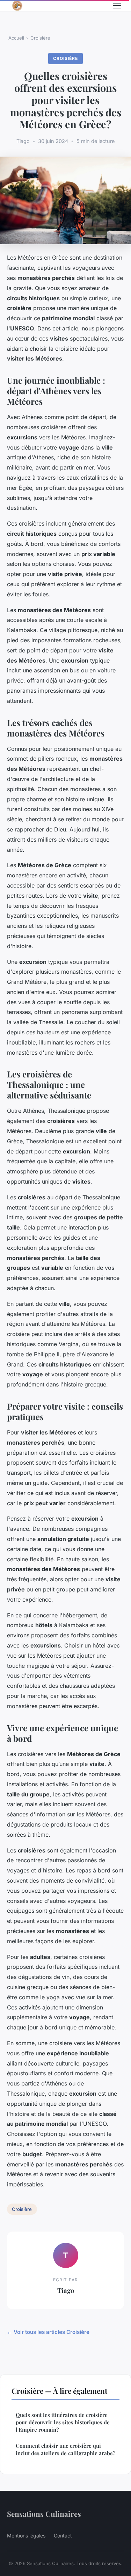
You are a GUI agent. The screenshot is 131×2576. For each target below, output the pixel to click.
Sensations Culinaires (44, 2514)
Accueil (16, 38)
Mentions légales (26, 2536)
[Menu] (117, 6)
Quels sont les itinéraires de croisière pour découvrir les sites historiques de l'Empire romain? (63, 2422)
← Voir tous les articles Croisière (48, 2332)
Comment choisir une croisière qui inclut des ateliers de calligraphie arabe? (65, 2449)
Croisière (40, 38)
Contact (63, 2536)
